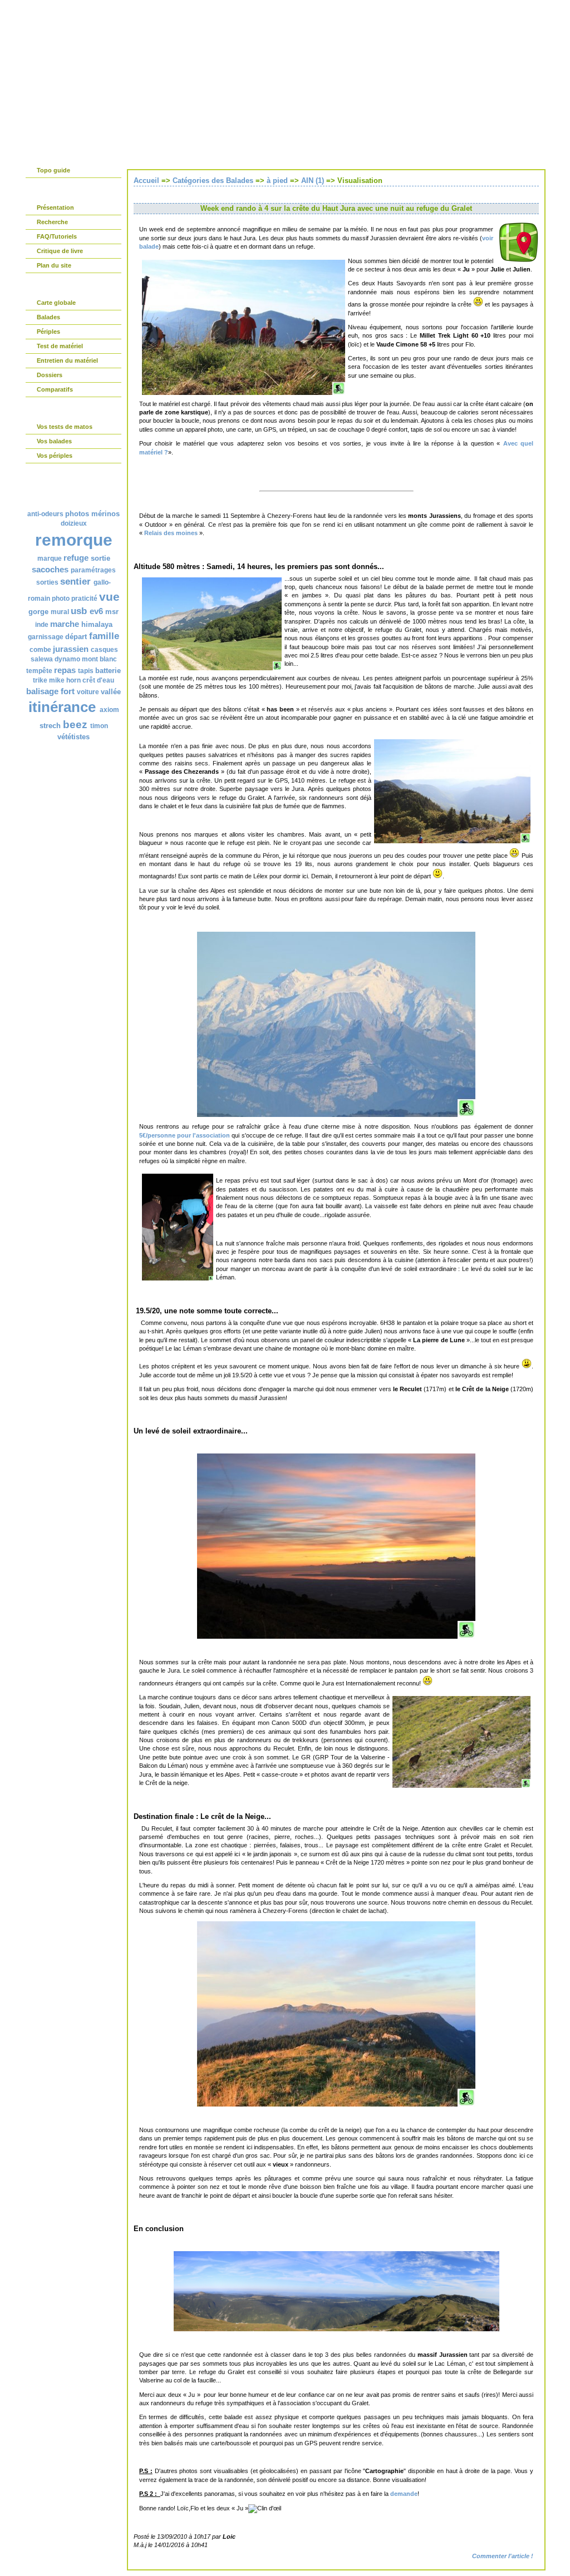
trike (40, 680)
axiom (109, 710)
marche (65, 624)
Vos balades (54, 441)
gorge (38, 612)
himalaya (97, 624)
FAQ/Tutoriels (57, 236)
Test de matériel (60, 346)
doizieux (74, 523)
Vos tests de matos (65, 427)
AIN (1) (313, 181)
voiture (88, 692)
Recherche (52, 222)
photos (77, 514)
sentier (75, 582)
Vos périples (55, 456)
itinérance (62, 707)
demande (404, 2494)
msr (112, 612)
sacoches (50, 569)
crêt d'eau (98, 680)
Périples (48, 332)
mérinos (105, 514)
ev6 (96, 611)
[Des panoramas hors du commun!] (336, 2329)
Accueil (146, 181)
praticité (84, 599)
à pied (277, 181)
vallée (111, 692)
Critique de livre (60, 251)
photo (61, 599)
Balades (48, 317)
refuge (76, 558)
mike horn (65, 680)
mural (60, 612)
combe (40, 650)
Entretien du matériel (67, 360)
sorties (47, 582)
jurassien (71, 649)
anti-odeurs (45, 514)
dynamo (67, 659)
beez (75, 725)
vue (109, 597)
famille (104, 636)
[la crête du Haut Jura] (336, 2104)
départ (76, 637)
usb (79, 611)
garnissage (46, 637)
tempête (39, 671)
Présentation (55, 207)
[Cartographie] (519, 260)
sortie (100, 558)
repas (65, 670)
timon (99, 726)
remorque (74, 540)
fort (68, 691)
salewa (42, 659)
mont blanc (99, 659)
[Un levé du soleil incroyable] (336, 1636)
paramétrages (93, 570)
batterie (108, 671)
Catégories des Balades (213, 181)
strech (50, 726)
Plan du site (54, 265)
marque (50, 558)
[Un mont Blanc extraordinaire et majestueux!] (336, 1115)
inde (42, 625)
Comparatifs (55, 389)
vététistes (73, 737)
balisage (42, 691)
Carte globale (56, 303)
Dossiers (50, 375)
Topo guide (53, 170)
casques (104, 650)
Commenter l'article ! (503, 2556)
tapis (86, 671)
